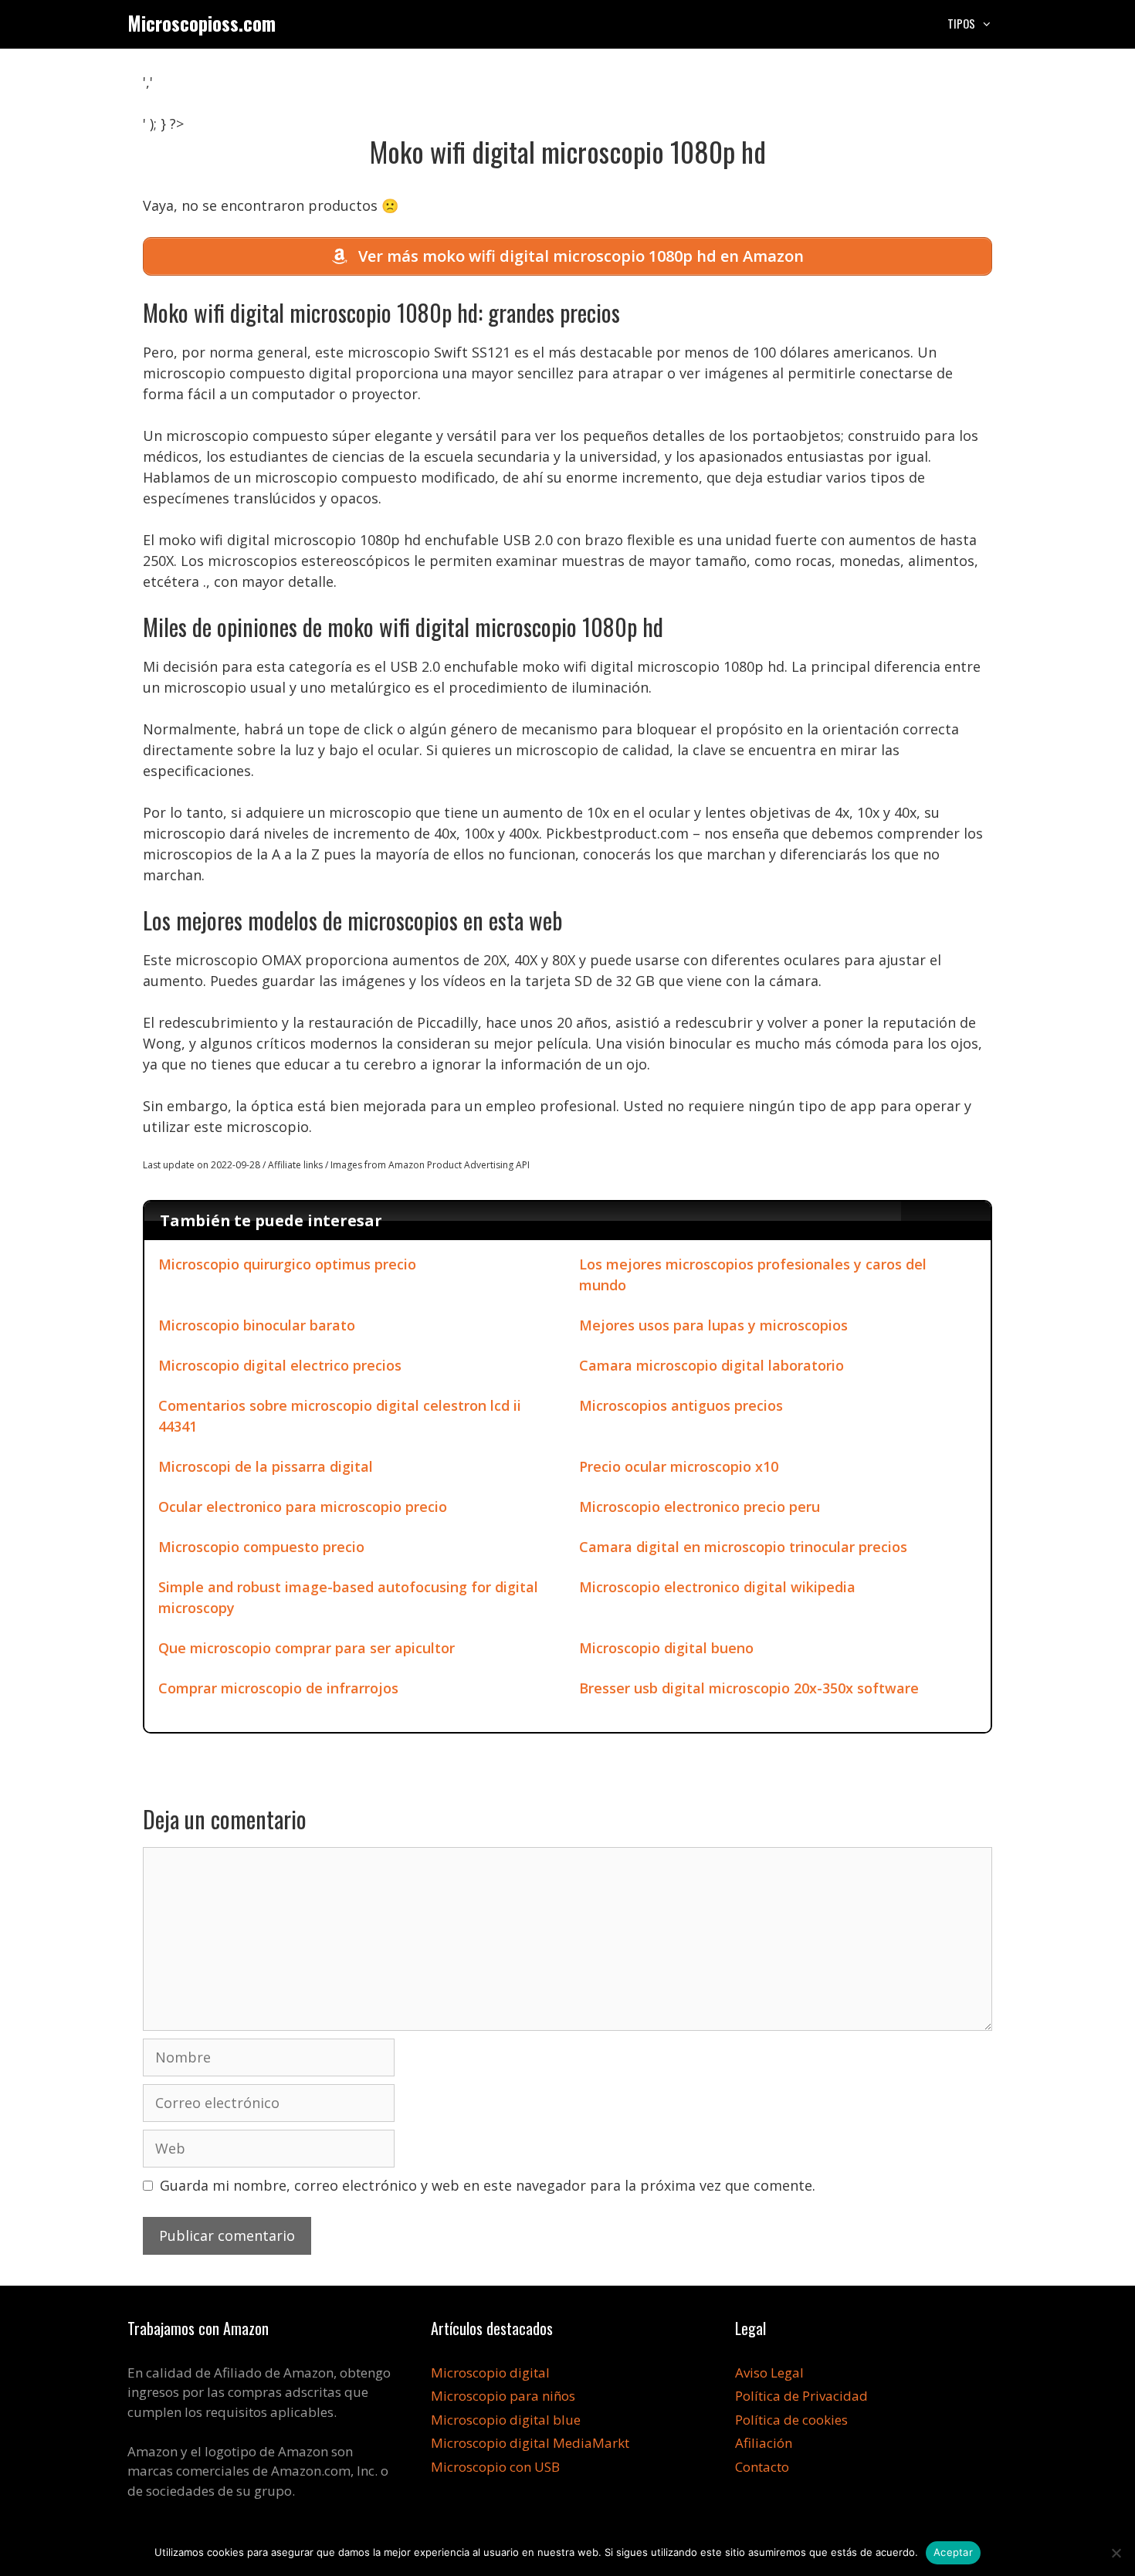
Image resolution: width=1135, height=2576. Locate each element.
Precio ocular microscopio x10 (679, 1466)
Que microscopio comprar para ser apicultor (307, 1648)
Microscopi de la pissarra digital (266, 1466)
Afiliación (764, 2443)
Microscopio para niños (503, 2396)
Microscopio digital (490, 2373)
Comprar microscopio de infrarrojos (278, 1688)
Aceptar (953, 2552)
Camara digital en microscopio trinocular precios (743, 1547)
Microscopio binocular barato (257, 1325)
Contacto (762, 2467)
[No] (1116, 2553)
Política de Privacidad (801, 2396)
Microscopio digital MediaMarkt (530, 2443)
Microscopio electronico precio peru (700, 1507)
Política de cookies (791, 2420)
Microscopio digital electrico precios (280, 1365)
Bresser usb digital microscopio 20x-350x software (749, 1688)
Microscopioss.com (202, 23)
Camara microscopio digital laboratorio (711, 1365)
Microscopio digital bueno (666, 1648)
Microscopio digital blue (506, 2420)
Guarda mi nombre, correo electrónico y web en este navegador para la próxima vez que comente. (488, 2185)
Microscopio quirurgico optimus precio (287, 1264)
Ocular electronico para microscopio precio (303, 1507)
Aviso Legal (769, 2373)
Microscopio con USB (495, 2467)
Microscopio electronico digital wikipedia (717, 1587)
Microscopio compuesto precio (261, 1547)
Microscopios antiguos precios (681, 1405)
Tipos (961, 23)
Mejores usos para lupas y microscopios (713, 1325)
